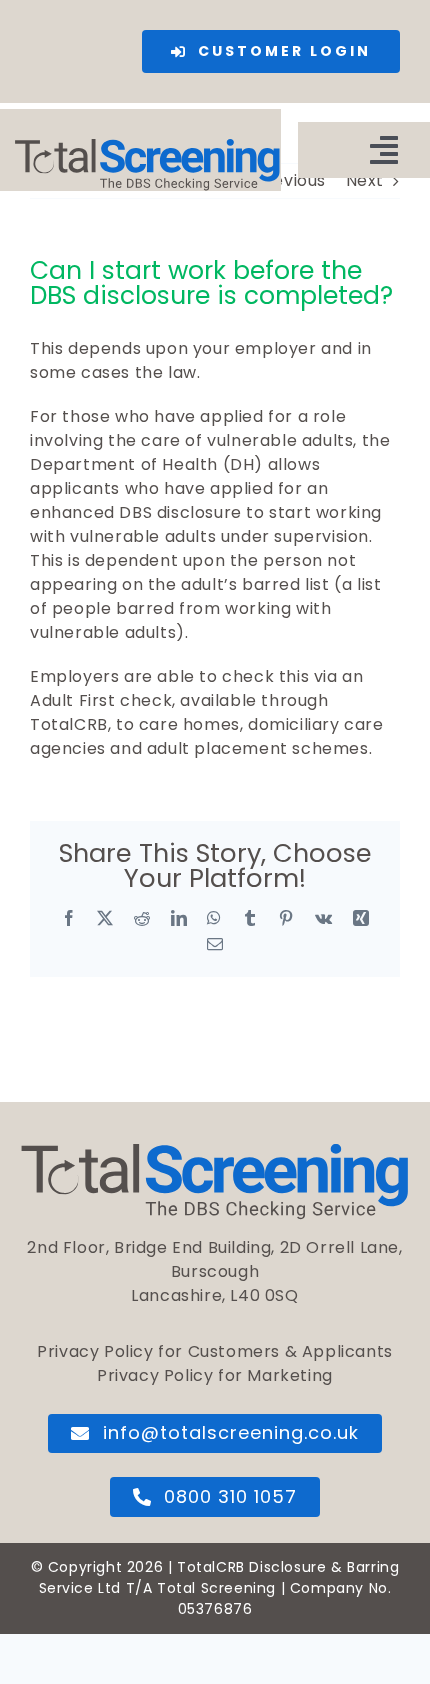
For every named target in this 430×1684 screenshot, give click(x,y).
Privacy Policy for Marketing (215, 1375)
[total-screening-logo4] (147, 146)
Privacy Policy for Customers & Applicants (215, 1351)
